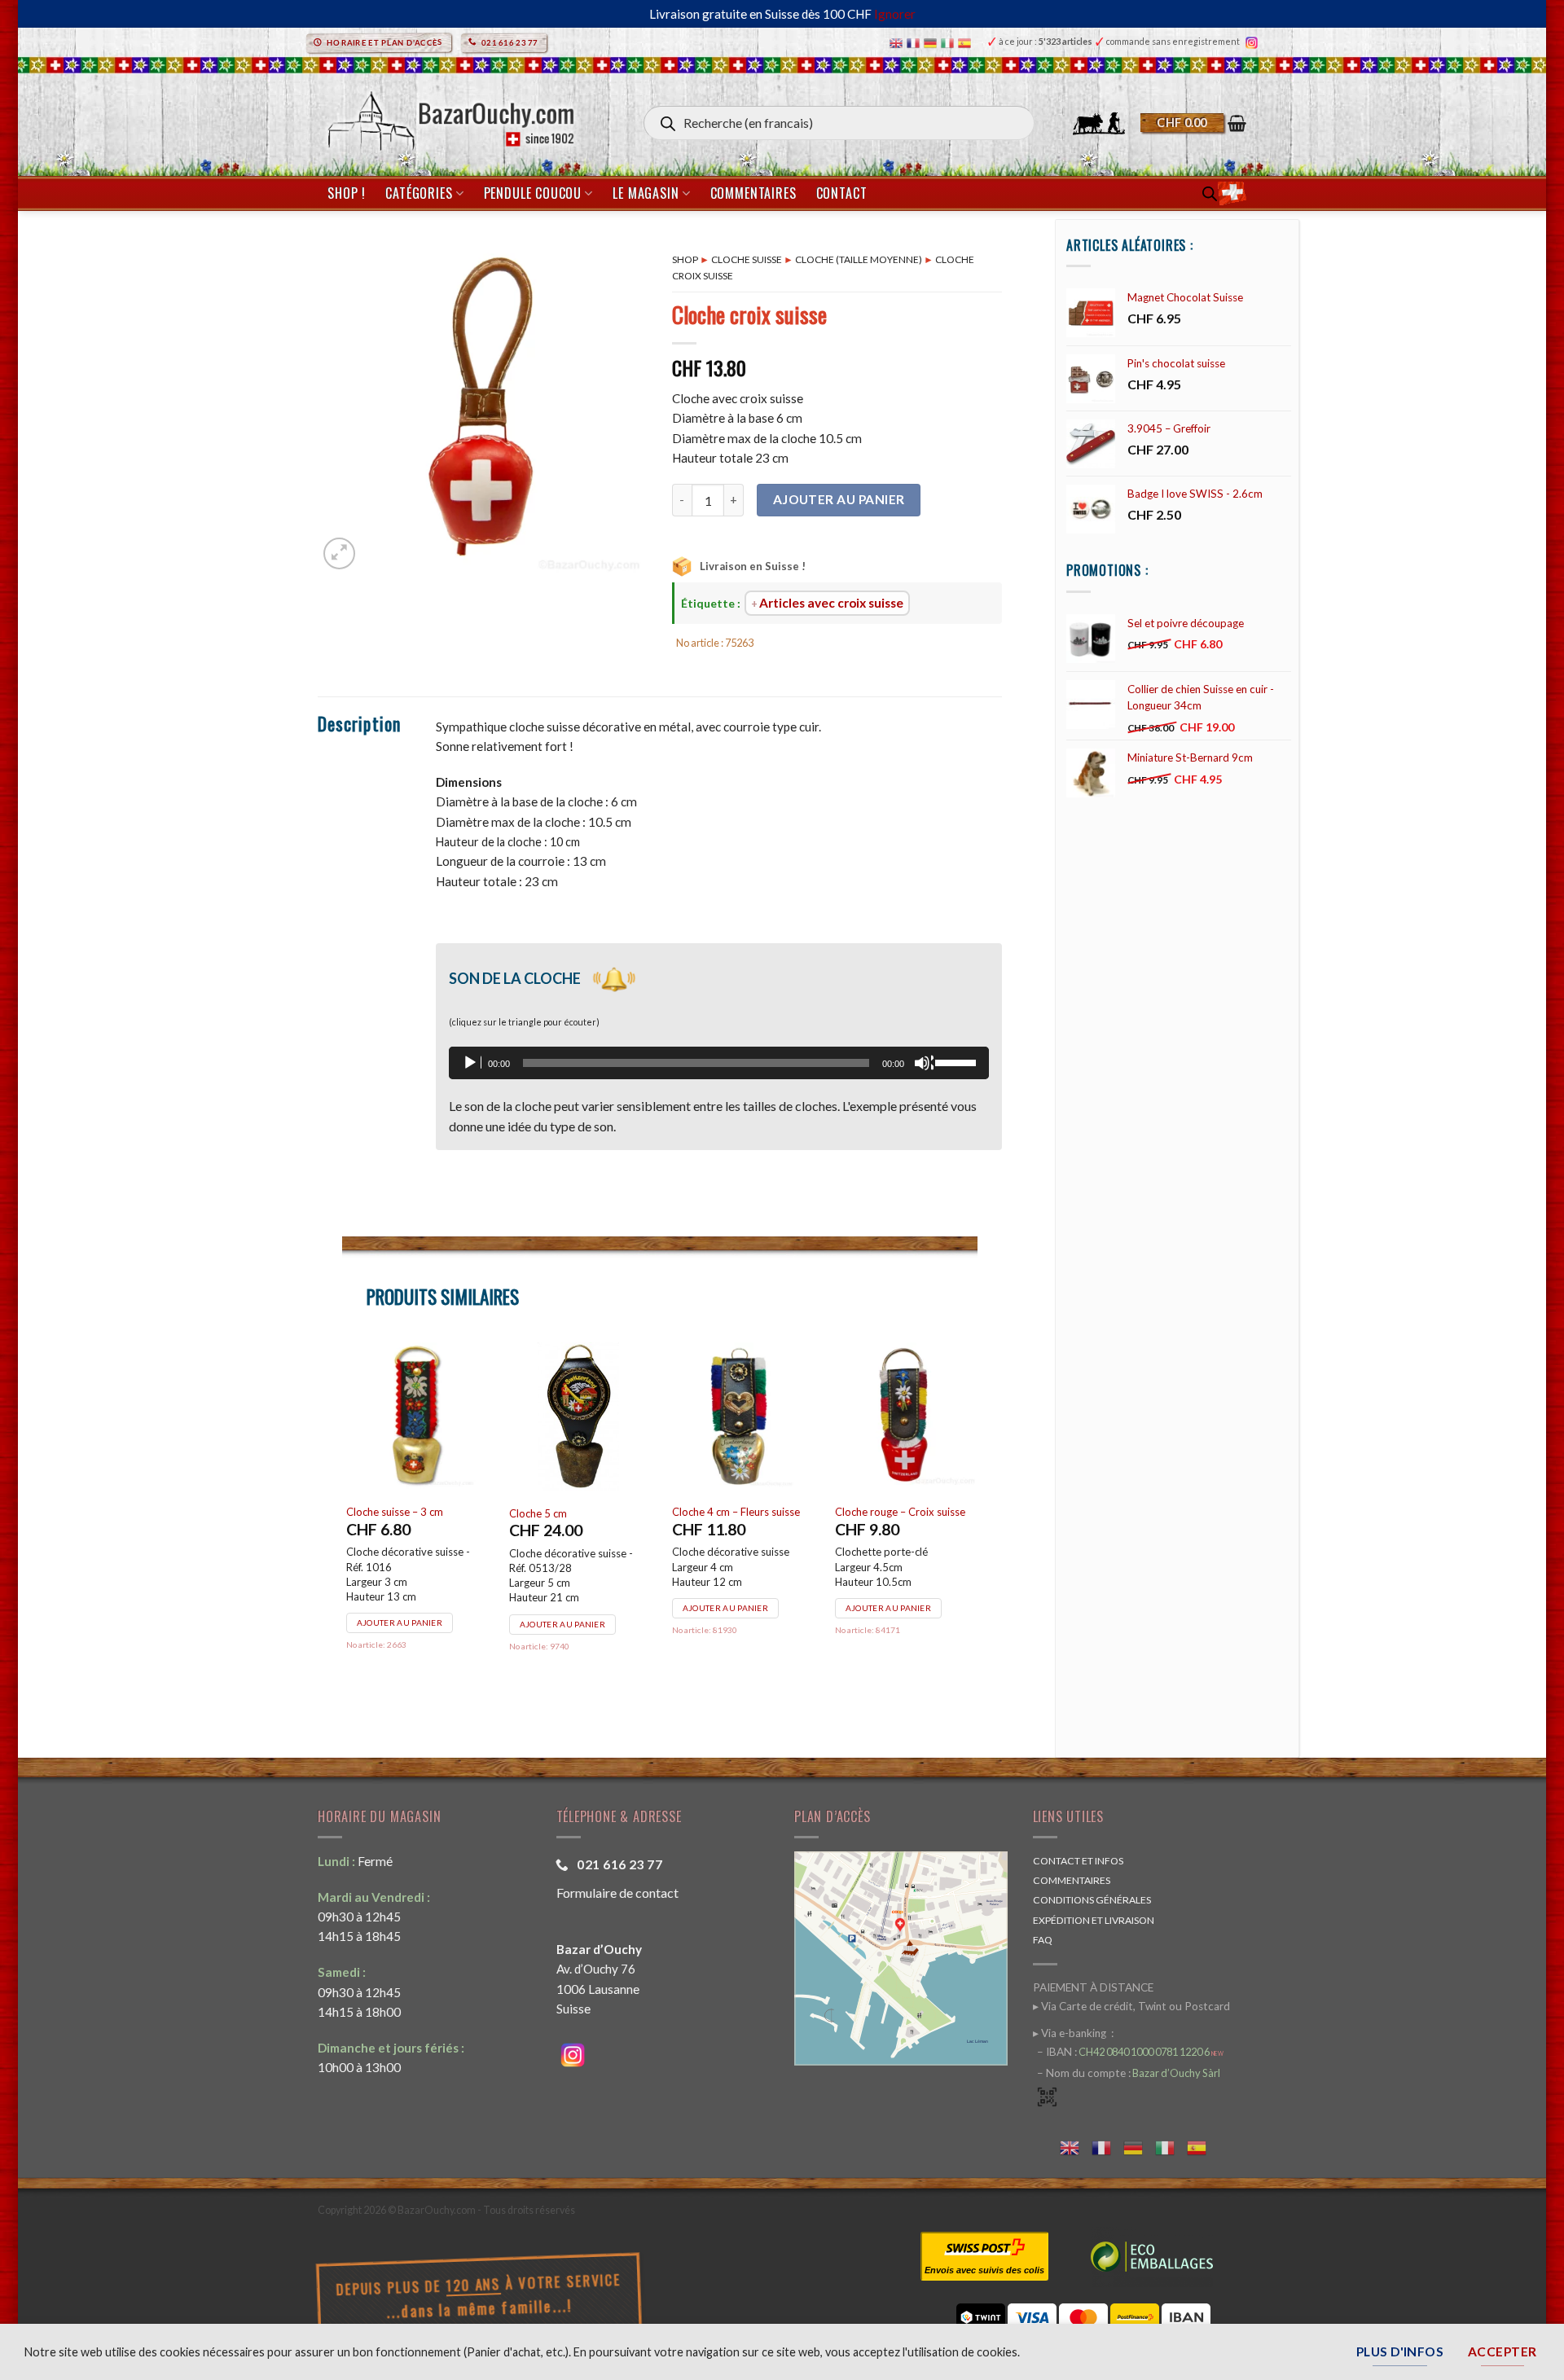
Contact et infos (1078, 1861)
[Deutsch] (932, 42)
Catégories (419, 193)
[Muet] (924, 1063)
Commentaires (753, 193)
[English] (898, 42)
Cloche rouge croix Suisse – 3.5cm (573, 1519)
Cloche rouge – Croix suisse (411, 1512)
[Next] (977, 1524)
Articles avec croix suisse (831, 603)
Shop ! (347, 193)
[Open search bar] (1210, 193)
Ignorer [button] (895, 14)
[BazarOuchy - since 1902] (449, 116)
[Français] (915, 42)
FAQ (1043, 1940)
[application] (719, 1063)
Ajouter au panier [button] (400, 1608)
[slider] (958, 1061)
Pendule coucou (533, 193)
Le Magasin (646, 193)
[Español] (967, 42)
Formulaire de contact (617, 1893)
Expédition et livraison (1094, 1920)
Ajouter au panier (839, 499)
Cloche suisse (747, 259)
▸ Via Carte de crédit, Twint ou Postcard (1131, 2006)
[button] (1193, 123)
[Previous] (343, 1524)
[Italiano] (949, 42)
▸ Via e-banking (1071, 2033)
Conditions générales (1092, 1900)
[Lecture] (472, 1063)
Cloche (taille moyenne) (859, 259)
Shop (685, 259)
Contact (842, 193)
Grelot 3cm (862, 1512)
